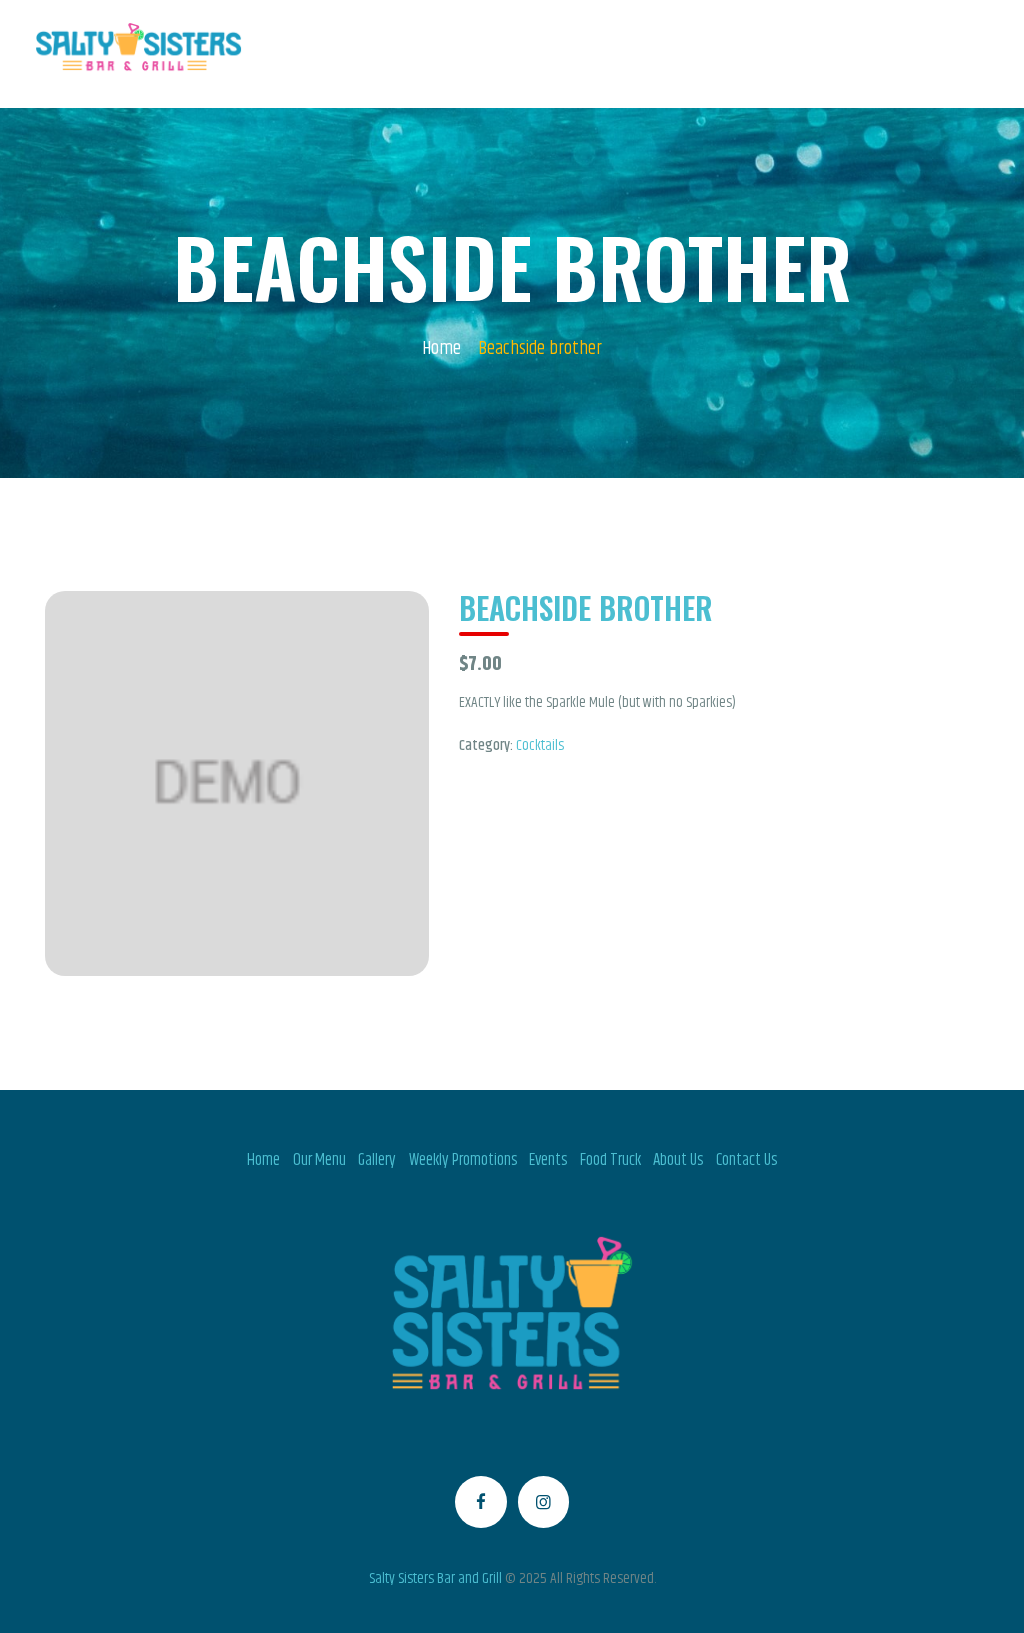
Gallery (377, 1160)
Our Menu (319, 1160)
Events (548, 1160)
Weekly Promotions (463, 1160)
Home (441, 349)
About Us (678, 1160)
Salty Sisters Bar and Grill (435, 1578)
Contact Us (746, 1160)
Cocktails (540, 745)
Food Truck (610, 1160)
